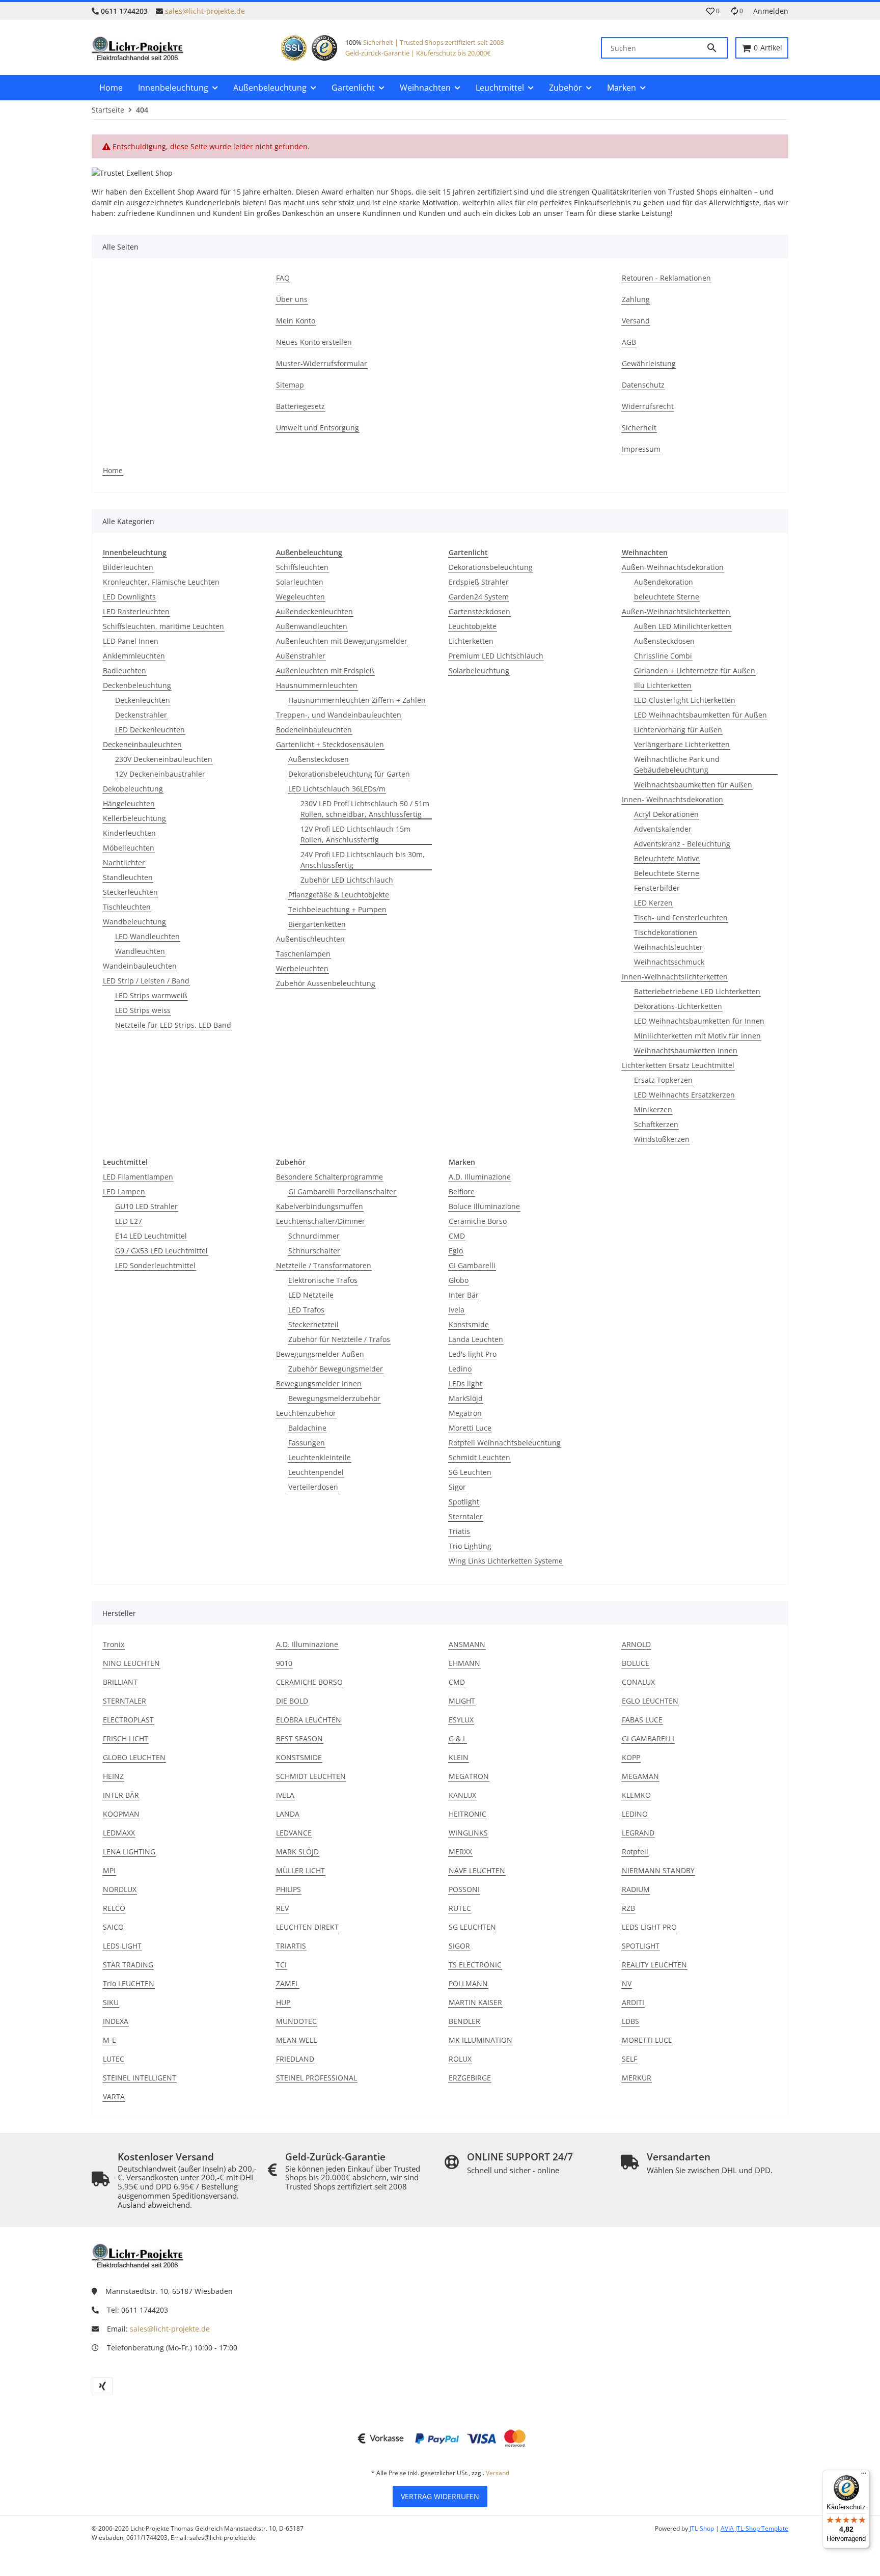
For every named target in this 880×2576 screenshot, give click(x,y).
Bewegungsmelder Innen (319, 1383)
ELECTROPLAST (128, 1720)
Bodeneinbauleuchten (314, 730)
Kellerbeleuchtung (134, 818)
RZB (628, 1908)
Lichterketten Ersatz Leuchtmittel (678, 1065)
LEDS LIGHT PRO (649, 1927)
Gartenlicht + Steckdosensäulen (330, 744)
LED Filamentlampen (138, 1177)
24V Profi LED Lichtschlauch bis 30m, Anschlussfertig (363, 860)
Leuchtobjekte (473, 626)
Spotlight (464, 1502)
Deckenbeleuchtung (137, 685)
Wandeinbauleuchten (140, 966)
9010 (284, 1663)
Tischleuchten (127, 907)
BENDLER (464, 2021)
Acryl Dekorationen (666, 814)
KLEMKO (636, 1795)
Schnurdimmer (314, 1236)
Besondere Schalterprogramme (329, 1177)
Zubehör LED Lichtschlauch (347, 880)
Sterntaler (466, 1516)
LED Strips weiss (143, 1010)
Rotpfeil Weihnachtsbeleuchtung (505, 1443)
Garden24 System (479, 597)
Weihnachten (645, 552)
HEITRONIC (468, 1814)
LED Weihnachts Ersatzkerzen (684, 1095)
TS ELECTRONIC (475, 1965)
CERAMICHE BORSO (309, 1682)
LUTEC (114, 2059)
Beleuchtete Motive (667, 858)
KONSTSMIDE (299, 1757)
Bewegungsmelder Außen (320, 1354)
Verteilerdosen (313, 1487)
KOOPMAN (121, 1814)
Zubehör (291, 1162)
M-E (109, 2040)
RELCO (114, 1908)
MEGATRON (469, 1776)
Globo (459, 1280)
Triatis (459, 1531)
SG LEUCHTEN (472, 1927)
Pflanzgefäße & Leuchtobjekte (339, 895)
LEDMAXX (119, 1833)
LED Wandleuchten (147, 936)
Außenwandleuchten (312, 626)
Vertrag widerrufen (440, 2496)
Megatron (465, 1413)
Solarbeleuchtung (479, 670)
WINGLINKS (468, 1833)
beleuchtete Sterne (667, 597)
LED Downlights (129, 597)
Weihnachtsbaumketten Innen (686, 1050)
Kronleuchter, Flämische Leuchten (161, 582)
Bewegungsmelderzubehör (334, 1398)
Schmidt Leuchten (479, 1457)
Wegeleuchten (300, 597)
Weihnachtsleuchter (668, 947)
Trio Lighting (470, 1546)
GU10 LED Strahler (146, 1206)
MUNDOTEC (296, 2021)
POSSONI (464, 1889)
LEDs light (465, 1383)
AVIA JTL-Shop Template (754, 2528)
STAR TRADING (128, 1965)
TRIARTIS (291, 1946)
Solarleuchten (300, 582)
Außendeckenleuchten (314, 611)
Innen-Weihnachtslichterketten (675, 977)
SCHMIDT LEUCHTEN (311, 1776)
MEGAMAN (640, 1776)
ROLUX (460, 2059)
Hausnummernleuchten (317, 685)
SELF (629, 2059)
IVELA (285, 1795)
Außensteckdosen (319, 759)
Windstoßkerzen (662, 1139)
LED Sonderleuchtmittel (155, 1265)
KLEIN (459, 1757)
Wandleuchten (140, 951)
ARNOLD (636, 1644)
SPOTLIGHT (641, 1946)
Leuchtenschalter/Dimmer (321, 1221)
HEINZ (113, 1776)
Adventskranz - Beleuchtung (682, 844)
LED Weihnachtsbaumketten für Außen (700, 715)
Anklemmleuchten (134, 656)
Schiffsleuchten (302, 567)
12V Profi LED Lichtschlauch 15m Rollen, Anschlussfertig (355, 834)
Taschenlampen (303, 954)
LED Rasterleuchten (136, 611)
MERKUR (637, 2078)
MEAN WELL (296, 2040)
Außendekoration (664, 582)
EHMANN (464, 1663)
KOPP (631, 1757)
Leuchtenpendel (316, 1472)
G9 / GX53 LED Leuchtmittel (161, 1251)
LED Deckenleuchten (150, 730)
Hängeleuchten (129, 803)
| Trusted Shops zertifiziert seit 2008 (448, 42)
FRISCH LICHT (126, 1738)
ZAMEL (287, 1983)
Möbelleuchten (129, 848)
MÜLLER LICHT (300, 1870)
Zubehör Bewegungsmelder (336, 1369)
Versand (498, 2473)
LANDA (288, 1814)
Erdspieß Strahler (479, 582)
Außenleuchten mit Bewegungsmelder (342, 641)
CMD (457, 1236)
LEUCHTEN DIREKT (307, 1927)
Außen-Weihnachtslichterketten (676, 611)
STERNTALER (125, 1701)
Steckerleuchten (130, 892)
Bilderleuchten (128, 567)
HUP (283, 2002)
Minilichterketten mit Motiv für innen (697, 1036)
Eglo (456, 1251)
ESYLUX (461, 1720)
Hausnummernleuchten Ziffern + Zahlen (357, 700)
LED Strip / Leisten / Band (146, 981)
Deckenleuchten (143, 700)
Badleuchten (125, 670)
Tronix (114, 1644)
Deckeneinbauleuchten (142, 744)
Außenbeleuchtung (309, 552)
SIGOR (459, 1946)
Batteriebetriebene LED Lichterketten (697, 991)
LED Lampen (124, 1191)
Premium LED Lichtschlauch (496, 656)
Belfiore (462, 1191)
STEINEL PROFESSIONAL (317, 2078)
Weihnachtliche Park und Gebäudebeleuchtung (677, 764)
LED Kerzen (653, 903)
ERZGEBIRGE (470, 2078)
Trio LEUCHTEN (129, 1983)
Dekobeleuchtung (133, 789)
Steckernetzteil (313, 1324)
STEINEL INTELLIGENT (140, 2078)
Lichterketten (471, 641)
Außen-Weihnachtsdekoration (673, 567)
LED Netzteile (311, 1295)
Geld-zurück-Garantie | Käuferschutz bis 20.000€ (418, 53)
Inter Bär (464, 1295)
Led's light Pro (473, 1354)
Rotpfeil (635, 1852)
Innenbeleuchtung (135, 552)
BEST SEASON (299, 1738)
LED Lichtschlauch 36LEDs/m (337, 789)
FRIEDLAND (295, 2059)
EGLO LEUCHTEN (650, 1701)
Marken (462, 1162)
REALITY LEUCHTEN (654, 1965)
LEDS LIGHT (122, 1946)
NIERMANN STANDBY (658, 1870)
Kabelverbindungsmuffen (320, 1206)
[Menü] (864, 2476)
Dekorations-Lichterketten (678, 1006)
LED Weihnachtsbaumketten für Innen (699, 1021)
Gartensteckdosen (479, 611)
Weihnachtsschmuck (669, 962)
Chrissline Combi (663, 656)
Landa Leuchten (476, 1339)
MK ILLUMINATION (480, 2040)
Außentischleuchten (310, 939)
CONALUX (638, 1682)
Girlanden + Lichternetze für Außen (695, 670)
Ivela (457, 1310)
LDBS (630, 2021)
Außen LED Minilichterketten (683, 626)
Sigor (457, 1487)
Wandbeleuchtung (134, 922)
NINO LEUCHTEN (131, 1663)
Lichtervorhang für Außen (678, 730)
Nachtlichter (124, 862)
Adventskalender (663, 829)
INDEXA (116, 2021)
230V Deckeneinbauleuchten (164, 759)
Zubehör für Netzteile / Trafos (339, 1339)
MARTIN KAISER (475, 2002)
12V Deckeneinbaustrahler (160, 774)
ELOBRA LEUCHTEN (309, 1720)
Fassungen (307, 1443)
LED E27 (129, 1221)
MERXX (460, 1852)
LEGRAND (638, 1833)
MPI (109, 1870)
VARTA (114, 2097)
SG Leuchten (470, 1472)
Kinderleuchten (129, 833)
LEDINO (635, 1814)
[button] (713, 11)
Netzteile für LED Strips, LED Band (173, 1025)
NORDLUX (120, 1889)
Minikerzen (653, 1109)
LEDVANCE (294, 1833)
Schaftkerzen (656, 1124)
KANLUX (462, 1795)
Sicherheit (378, 42)
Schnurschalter (314, 1251)
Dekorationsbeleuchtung (491, 567)
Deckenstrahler (141, 715)
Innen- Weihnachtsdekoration (672, 799)
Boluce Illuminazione (484, 1206)
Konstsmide (469, 1324)
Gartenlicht (468, 552)
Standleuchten (128, 877)
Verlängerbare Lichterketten (682, 744)
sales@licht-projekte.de (205, 11)
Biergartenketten (317, 924)
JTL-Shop (703, 2528)
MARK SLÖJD (297, 1852)
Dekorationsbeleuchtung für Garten (349, 774)
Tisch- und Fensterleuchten (681, 917)
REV (282, 1908)
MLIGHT (462, 1701)
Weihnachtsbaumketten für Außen (693, 785)
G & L (458, 1738)
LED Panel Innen (131, 641)
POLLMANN (468, 1983)
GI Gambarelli (472, 1265)
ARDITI (633, 2002)
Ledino (460, 1369)
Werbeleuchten (302, 968)
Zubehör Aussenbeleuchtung (326, 983)
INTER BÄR (121, 1795)
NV (627, 1983)
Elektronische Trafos (323, 1280)
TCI (281, 1965)
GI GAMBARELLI (648, 1738)
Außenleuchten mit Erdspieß (325, 670)
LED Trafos (306, 1310)
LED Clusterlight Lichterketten (685, 700)
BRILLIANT (120, 1682)
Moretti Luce (470, 1428)
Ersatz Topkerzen (663, 1080)
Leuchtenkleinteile (320, 1457)
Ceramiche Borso (478, 1221)
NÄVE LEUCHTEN (477, 1870)
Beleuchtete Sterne (667, 873)
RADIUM (636, 1889)
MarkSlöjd (466, 1398)
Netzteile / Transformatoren (324, 1265)
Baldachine (307, 1428)
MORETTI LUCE (647, 2040)
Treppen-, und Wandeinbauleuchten (339, 715)
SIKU (111, 2002)
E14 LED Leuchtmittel (151, 1236)
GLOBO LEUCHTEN (134, 1757)
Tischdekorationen (666, 932)
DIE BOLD (292, 1701)
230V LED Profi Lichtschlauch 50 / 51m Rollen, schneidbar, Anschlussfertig (365, 809)
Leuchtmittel (125, 1162)
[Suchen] (717, 48)
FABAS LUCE (642, 1720)
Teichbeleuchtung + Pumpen (337, 909)
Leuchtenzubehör (306, 1413)
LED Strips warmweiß (151, 995)
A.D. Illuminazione (480, 1177)
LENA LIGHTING (129, 1852)
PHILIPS (288, 1889)
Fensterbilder (657, 888)
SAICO (113, 1927)
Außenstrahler (301, 656)
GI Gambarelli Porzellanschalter (342, 1191)
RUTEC (460, 1908)
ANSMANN (467, 1644)
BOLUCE (636, 1663)
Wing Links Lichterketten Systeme (506, 1561)
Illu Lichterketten (663, 685)
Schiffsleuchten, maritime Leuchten (163, 626)
